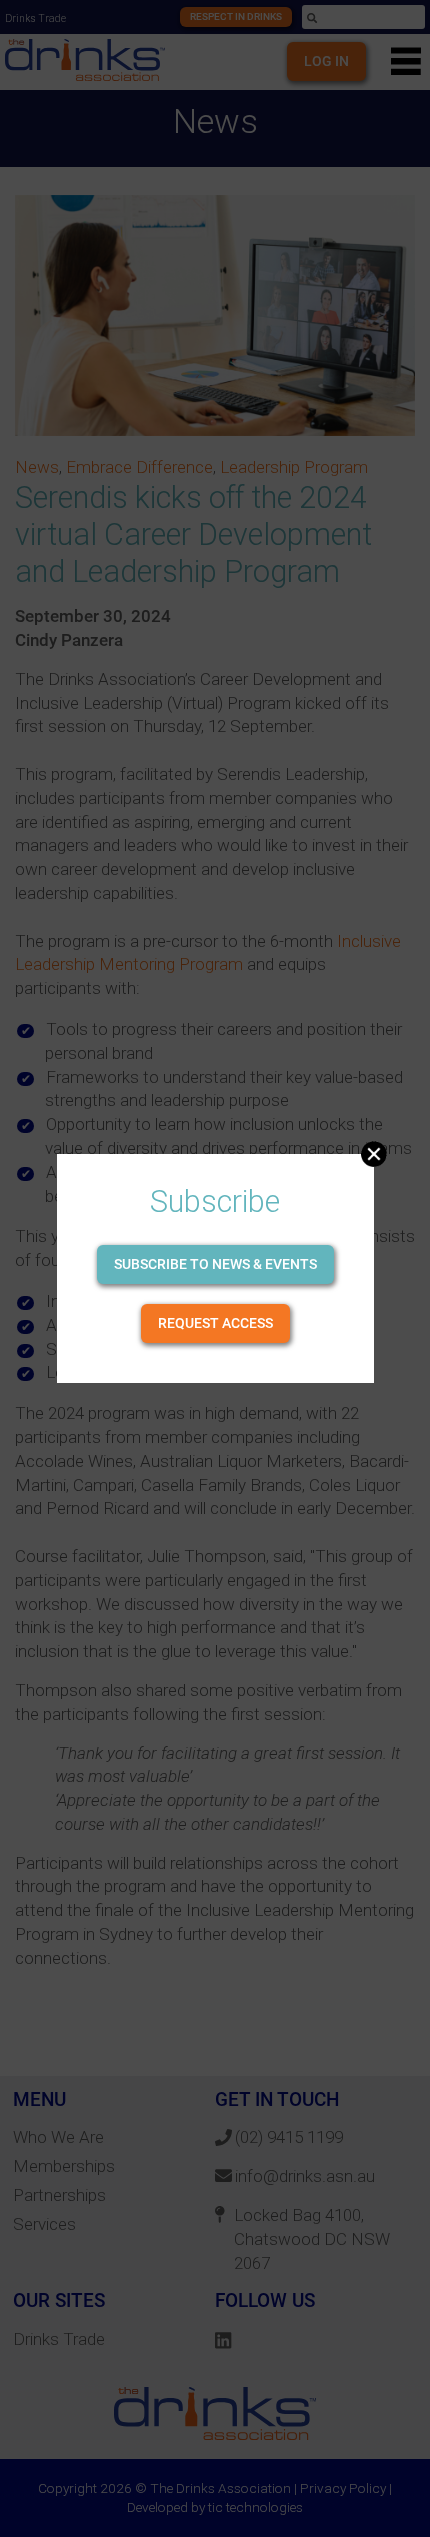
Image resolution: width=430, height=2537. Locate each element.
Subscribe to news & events (215, 1264)
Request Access (215, 1323)
